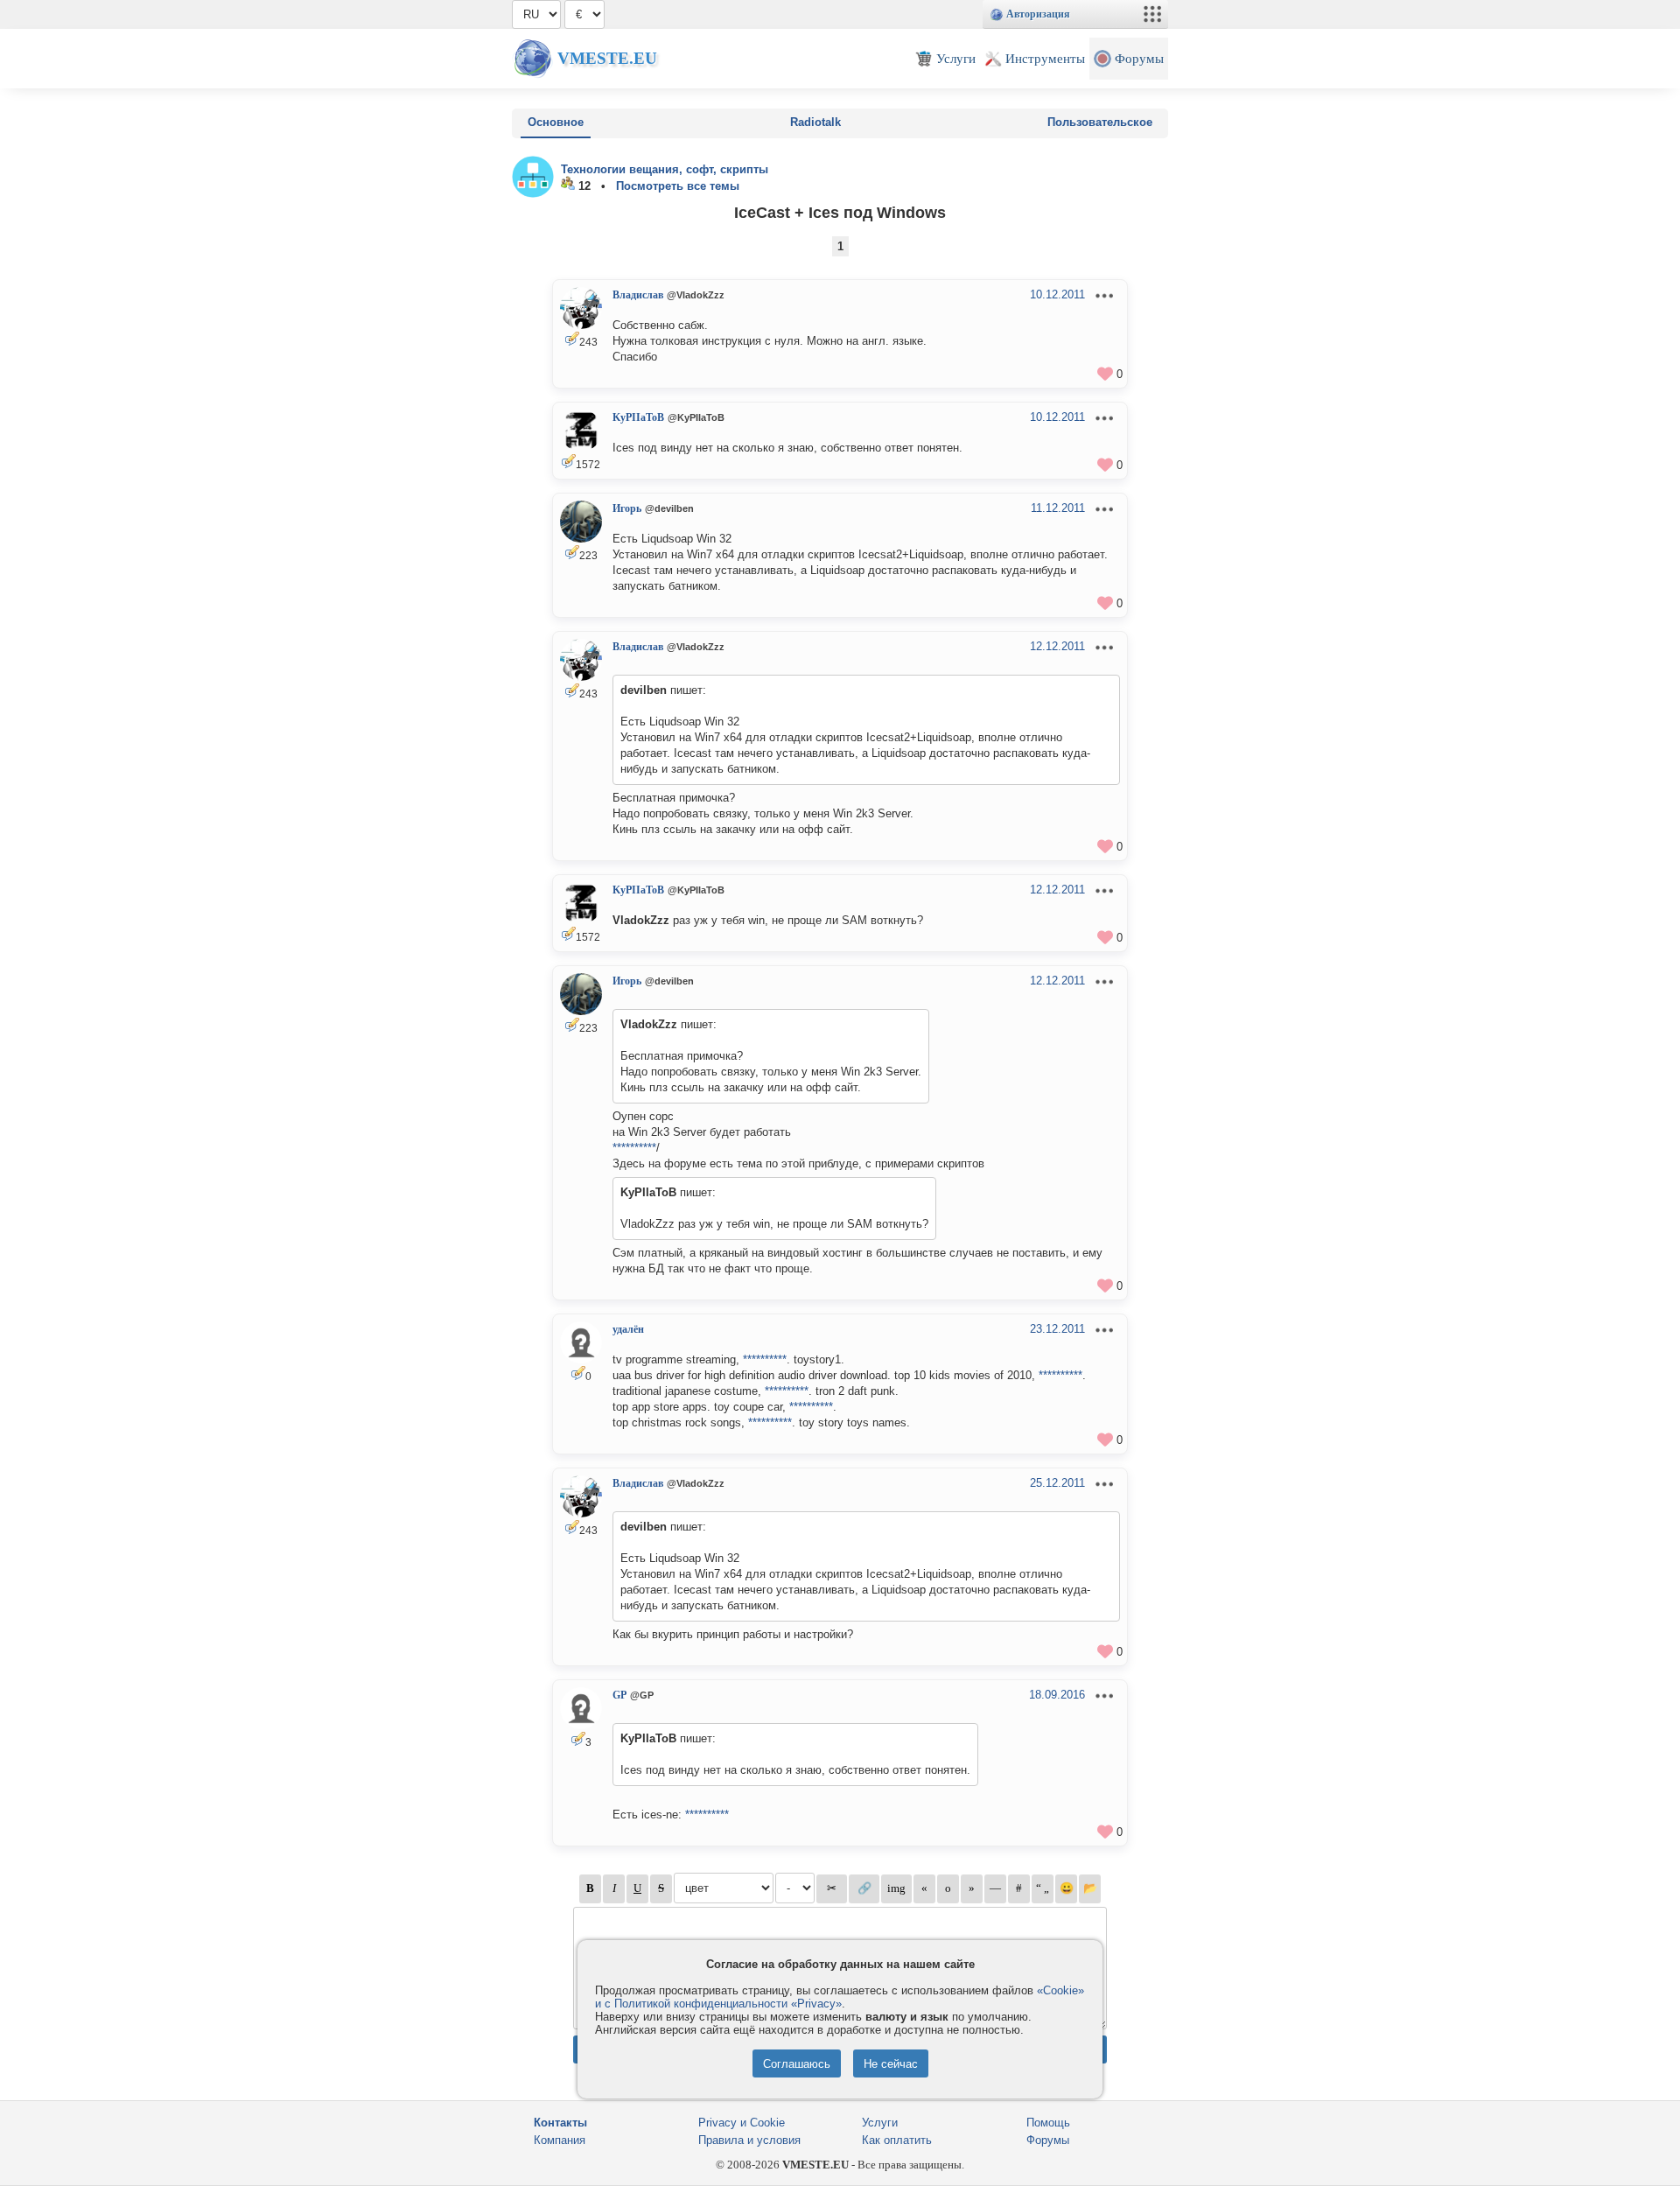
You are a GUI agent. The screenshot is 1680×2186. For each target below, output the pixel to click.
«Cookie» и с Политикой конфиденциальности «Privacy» (840, 1997)
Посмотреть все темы (678, 186)
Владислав (638, 295)
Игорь (627, 508)
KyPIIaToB (638, 417)
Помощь (1048, 2123)
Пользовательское (1100, 122)
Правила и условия (749, 2140)
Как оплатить (897, 2140)
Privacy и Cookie (742, 2123)
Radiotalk (815, 122)
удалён (628, 1329)
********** (634, 1148)
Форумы (1048, 2140)
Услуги (880, 2123)
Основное (556, 122)
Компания (560, 2140)
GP (619, 1695)
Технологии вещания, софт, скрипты (665, 169)
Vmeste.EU (607, 58)
